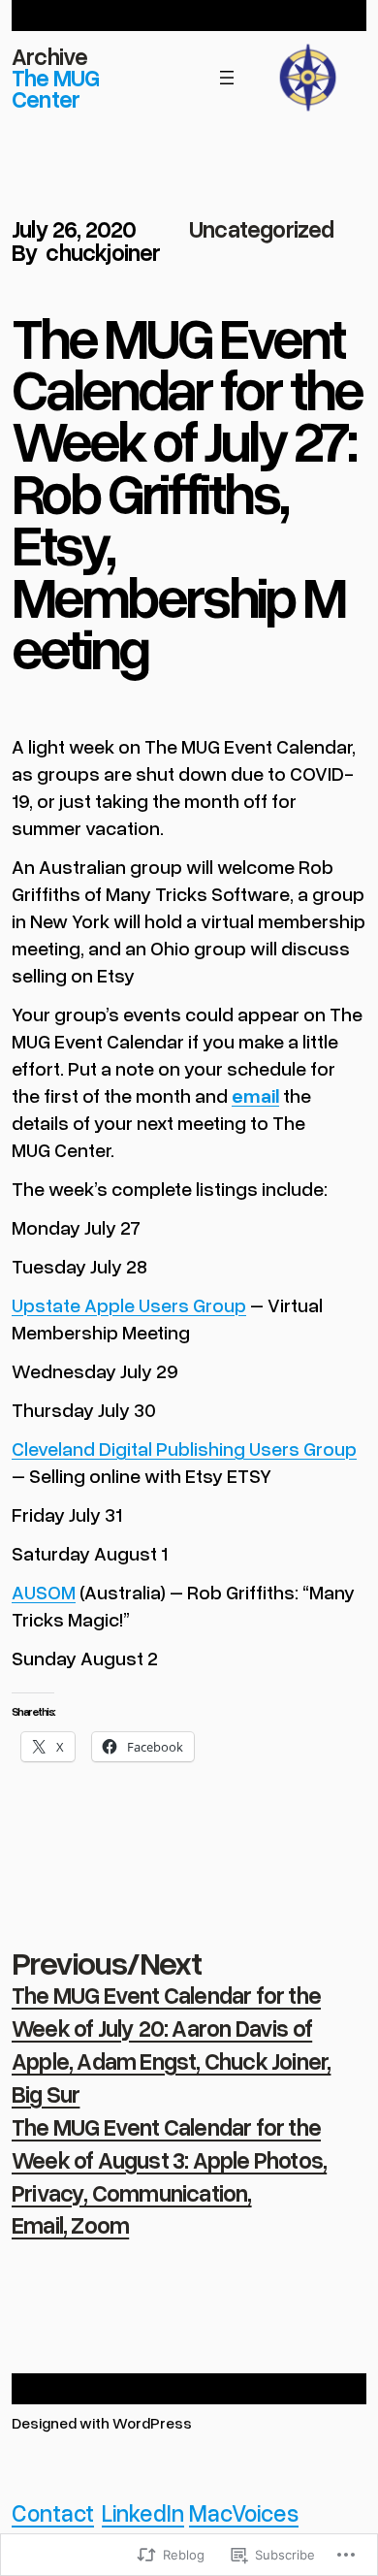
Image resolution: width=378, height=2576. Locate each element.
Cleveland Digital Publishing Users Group (184, 1448)
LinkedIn (143, 2512)
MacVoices (244, 2512)
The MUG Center (55, 88)
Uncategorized (262, 228)
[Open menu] (227, 78)
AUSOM (44, 1592)
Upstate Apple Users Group (129, 1304)
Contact (53, 2512)
